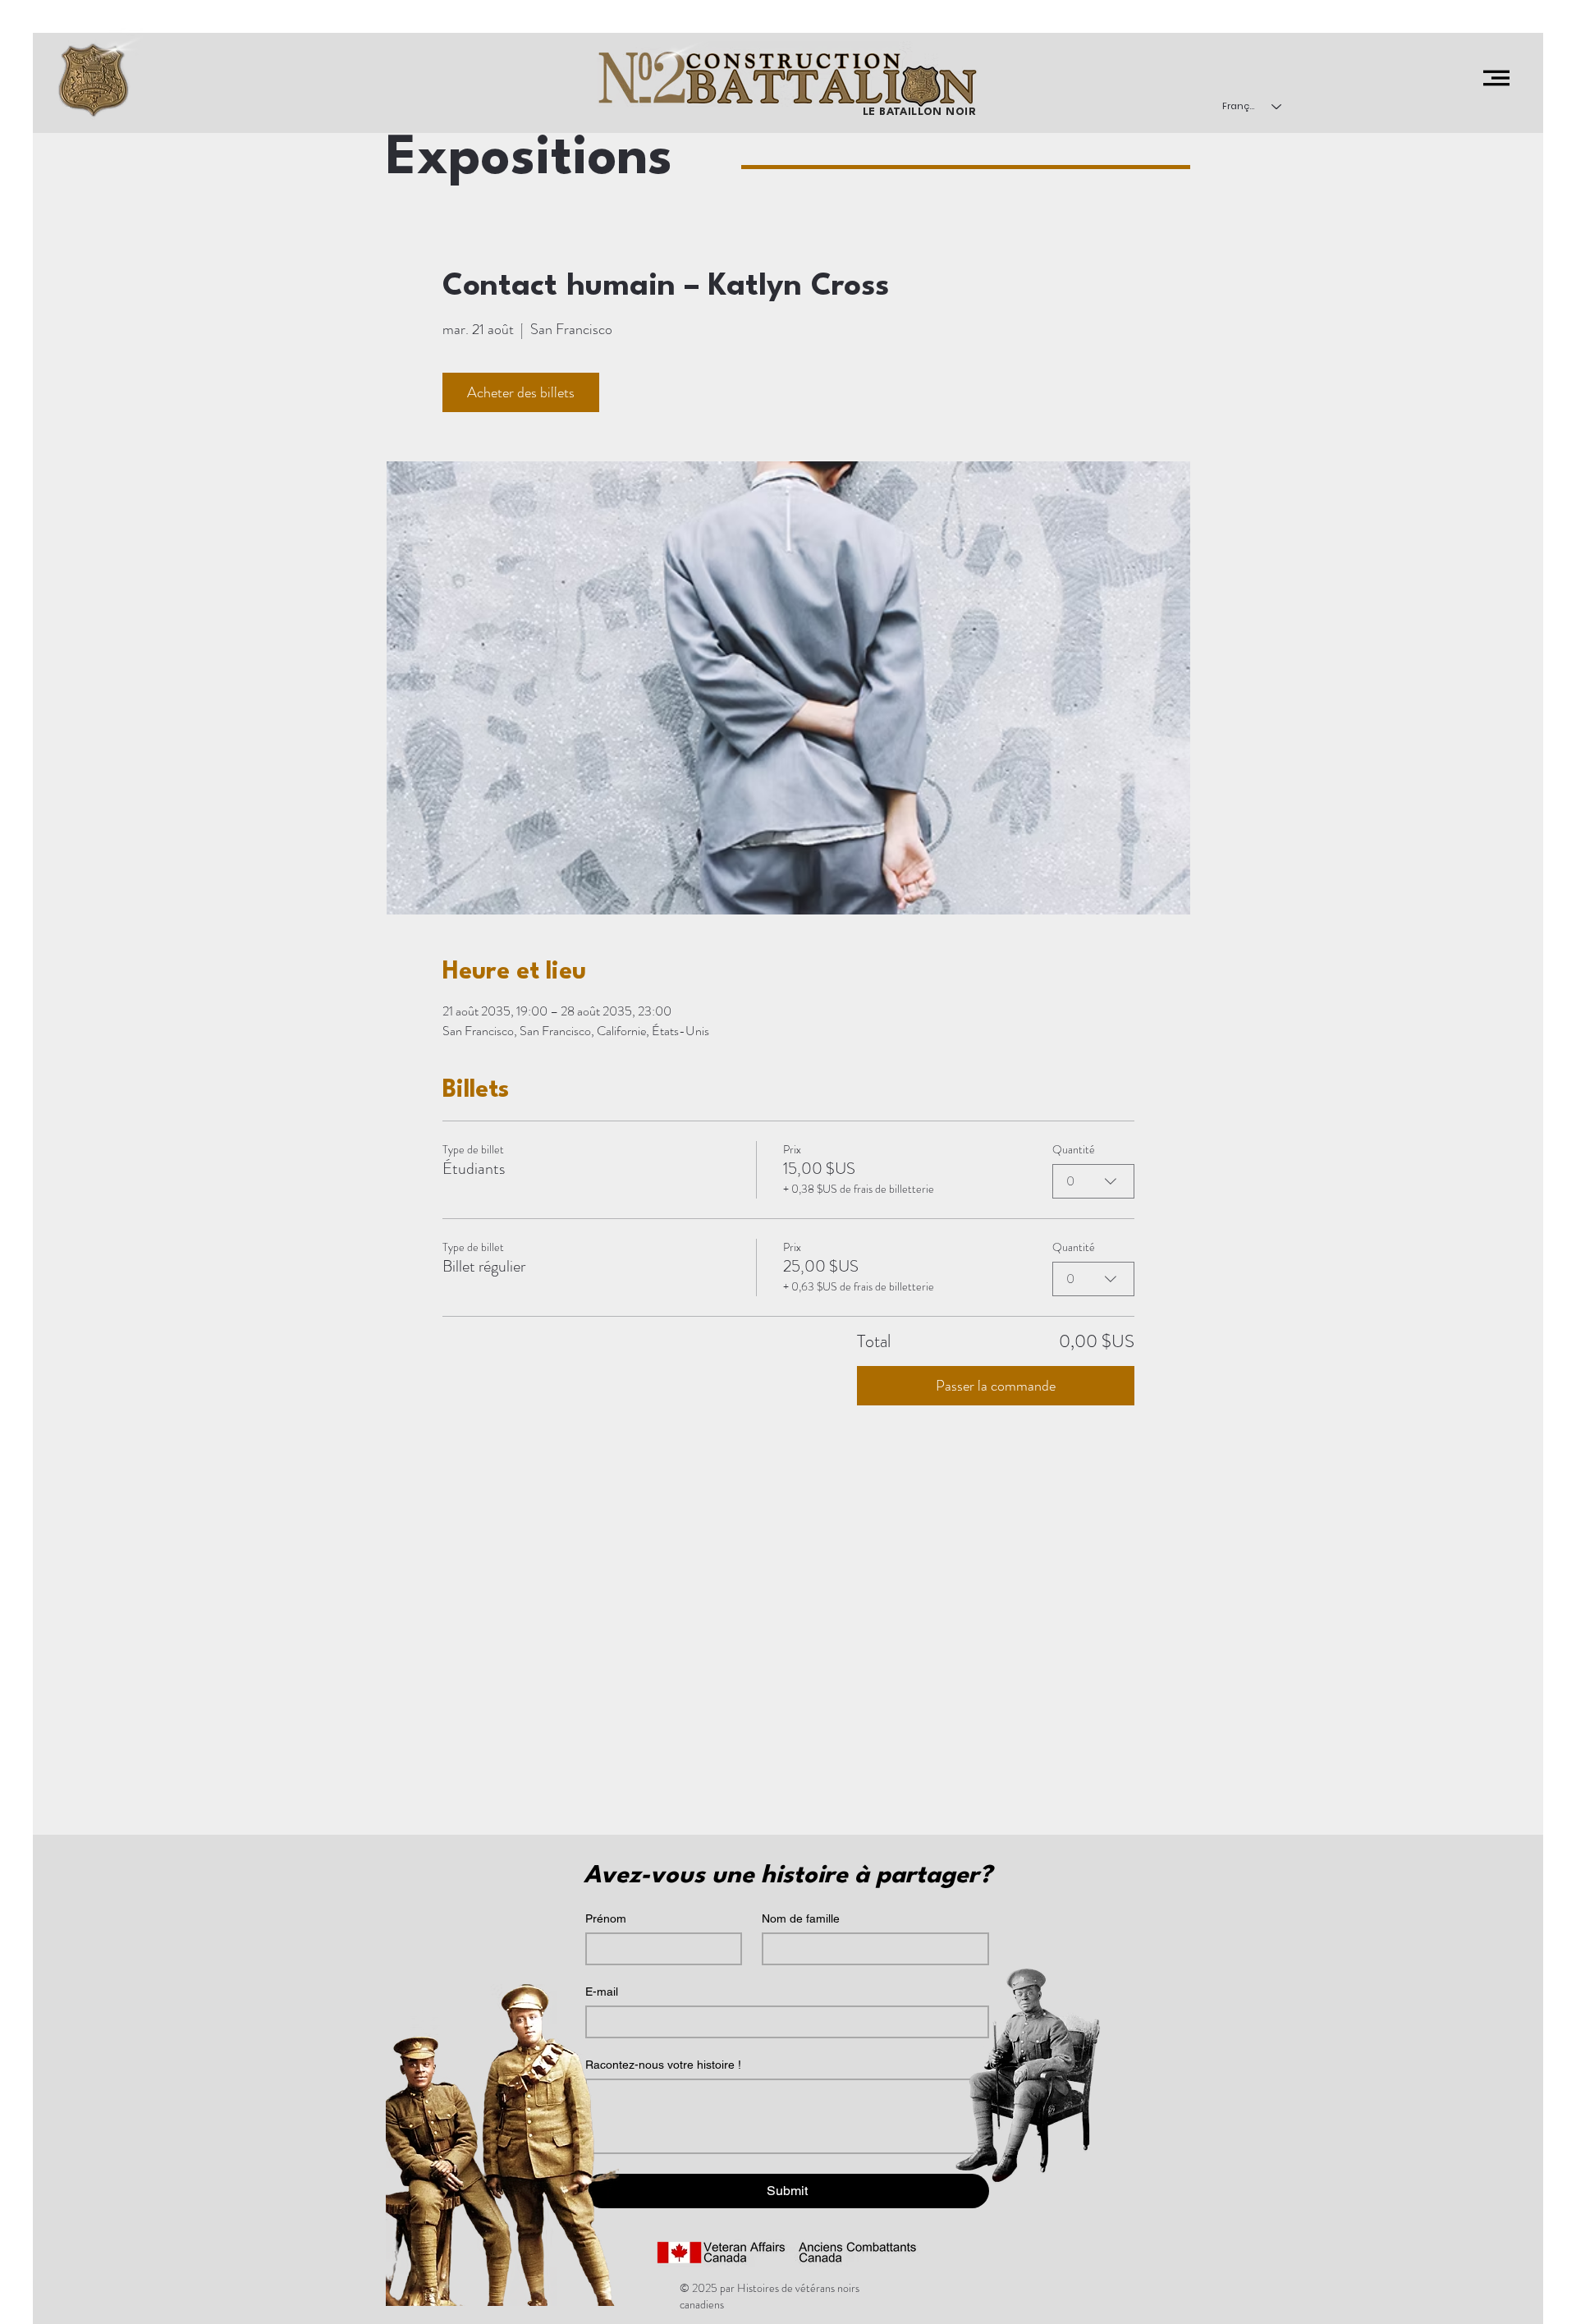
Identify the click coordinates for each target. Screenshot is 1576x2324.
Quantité (1074, 1149)
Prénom (606, 1918)
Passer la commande (996, 1386)
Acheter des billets (521, 392)
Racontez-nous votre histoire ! (663, 2065)
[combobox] (1093, 1181)
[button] (1496, 78)
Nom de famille (801, 1918)
